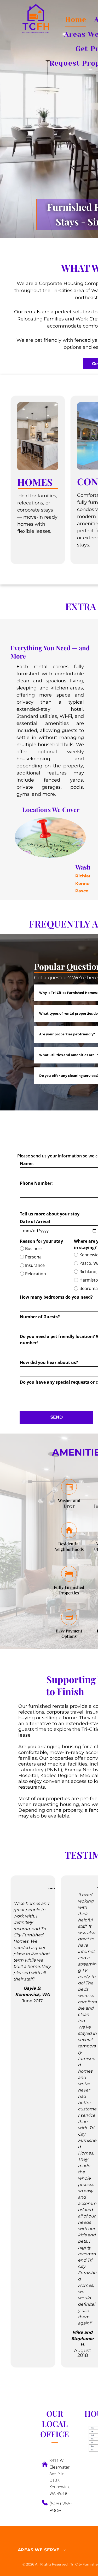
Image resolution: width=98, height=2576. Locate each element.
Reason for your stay (41, 1241)
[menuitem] (76, 20)
